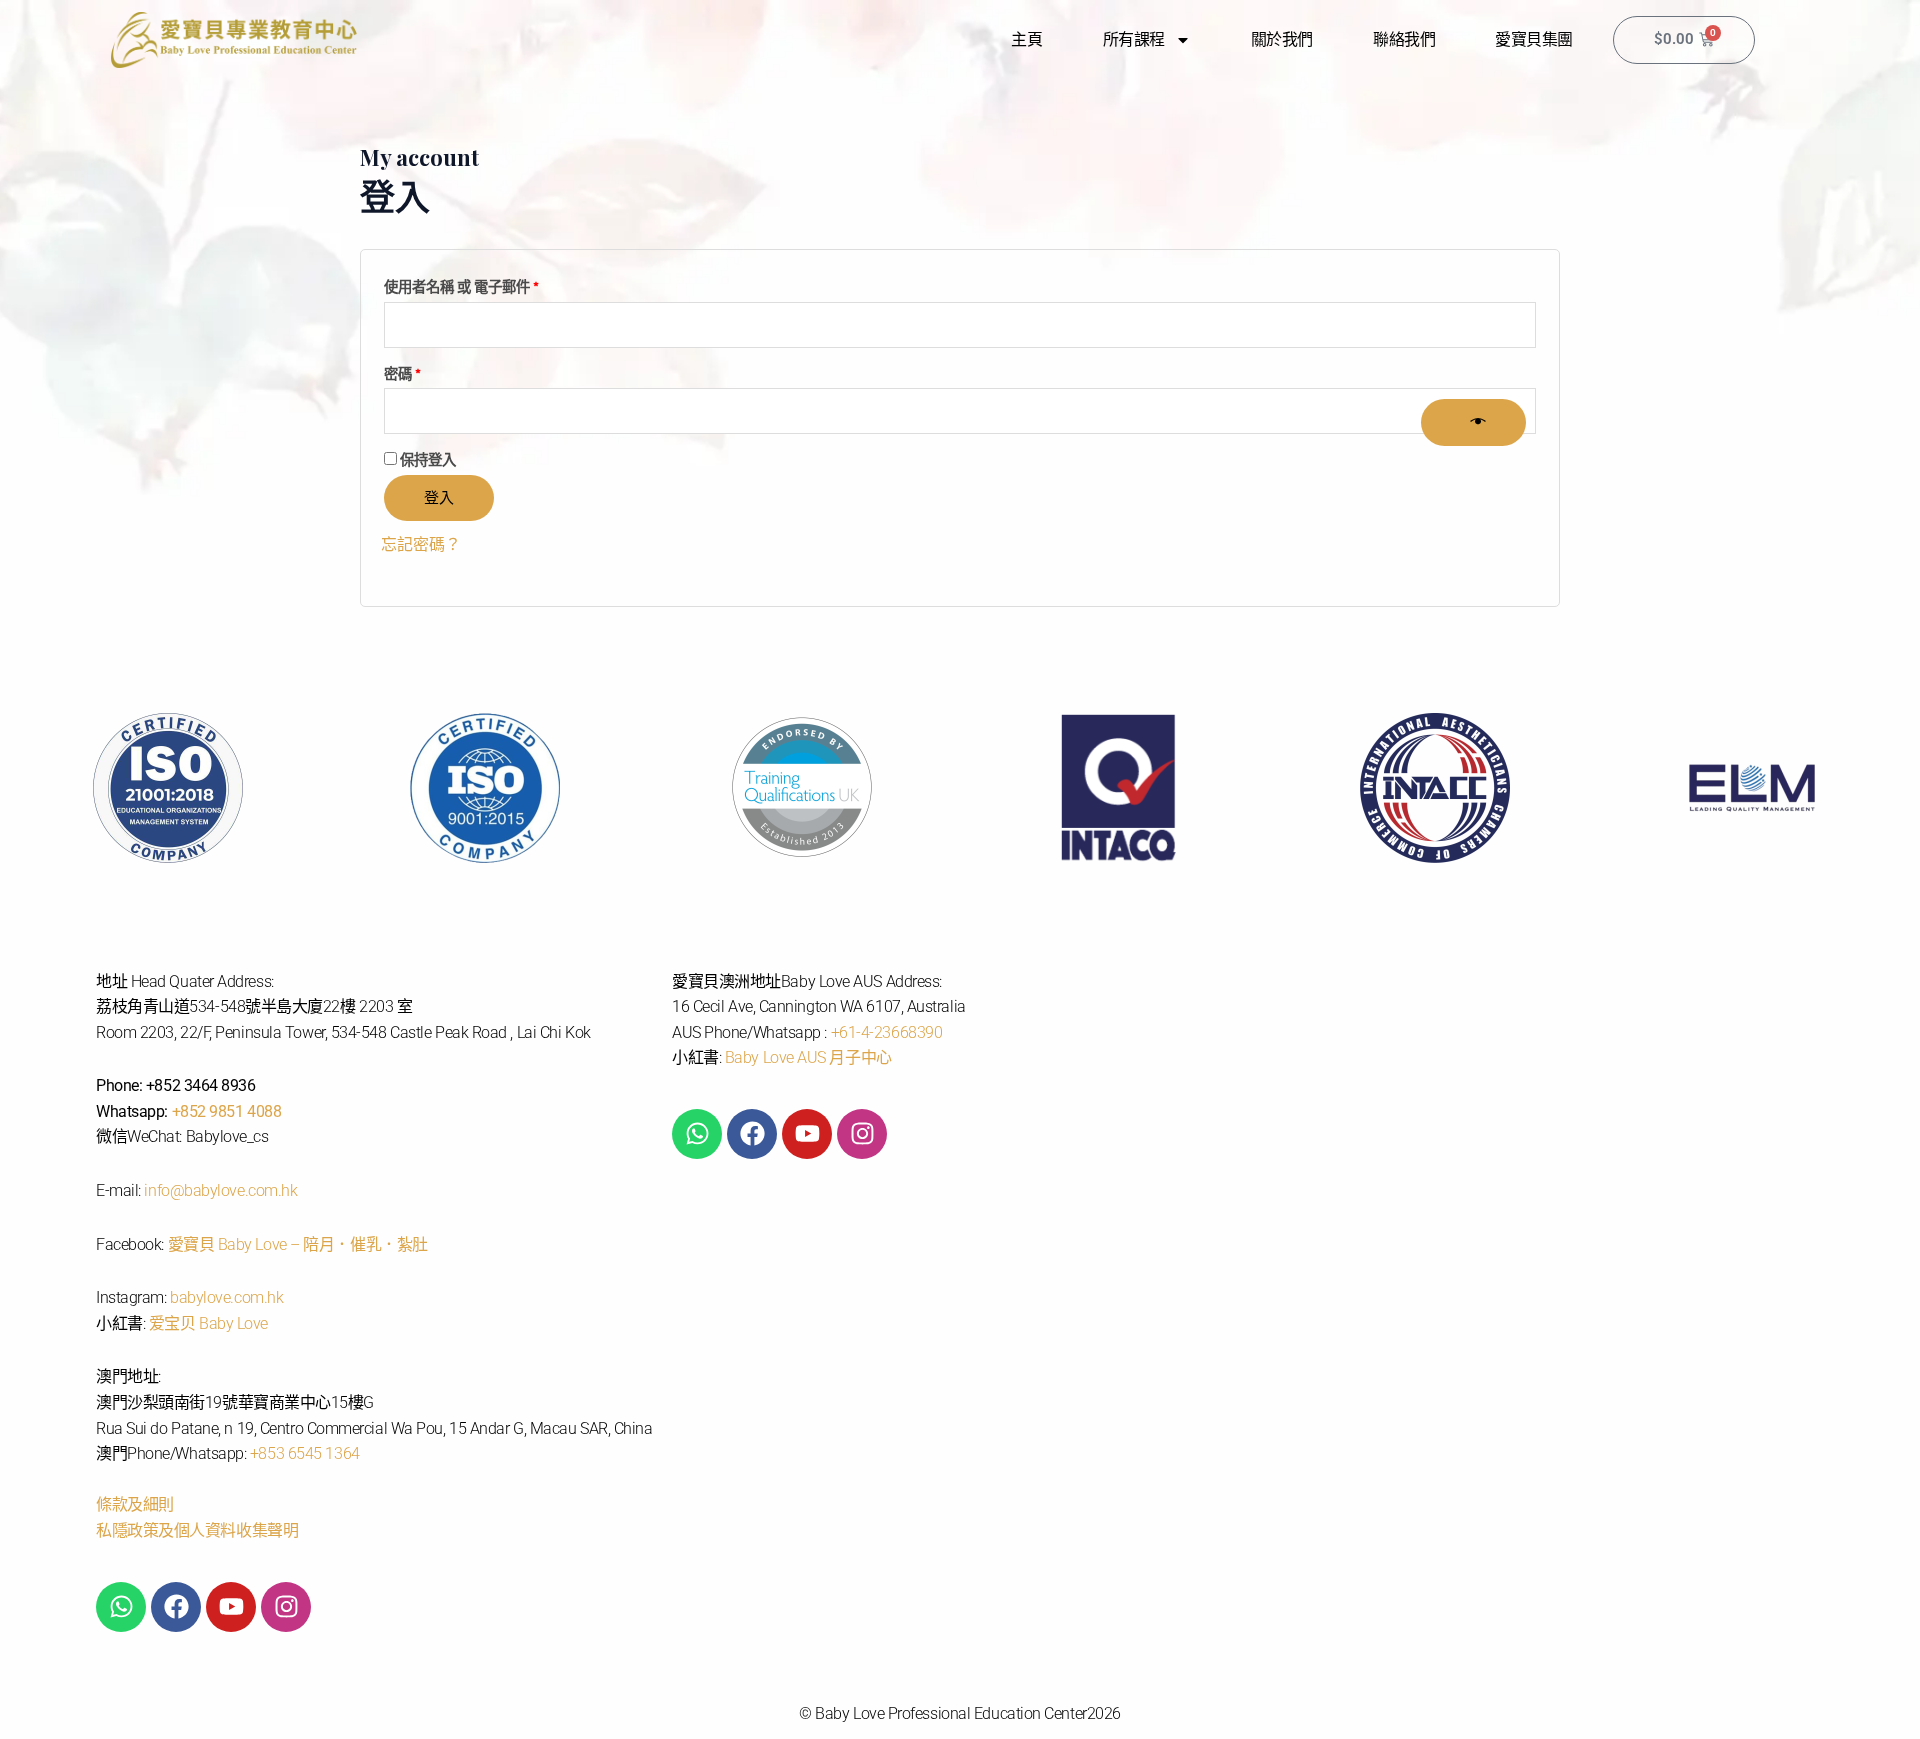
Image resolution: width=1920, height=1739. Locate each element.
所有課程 (1134, 39)
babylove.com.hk (226, 1297)
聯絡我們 (1404, 39)
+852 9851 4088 (227, 1111)
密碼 (409, 371)
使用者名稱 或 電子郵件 (468, 284)
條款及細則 (135, 1504)
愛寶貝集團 (1534, 39)
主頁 (1026, 39)
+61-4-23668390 (887, 1032)
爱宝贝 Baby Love (208, 1323)
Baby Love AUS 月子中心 (808, 1057)
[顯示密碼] (1473, 422)
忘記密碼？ (421, 544)
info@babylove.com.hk (220, 1190)
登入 (439, 497)
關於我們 (1282, 39)
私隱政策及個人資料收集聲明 (197, 1530)
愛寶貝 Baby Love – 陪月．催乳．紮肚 (298, 1244)
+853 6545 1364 (305, 1453)
